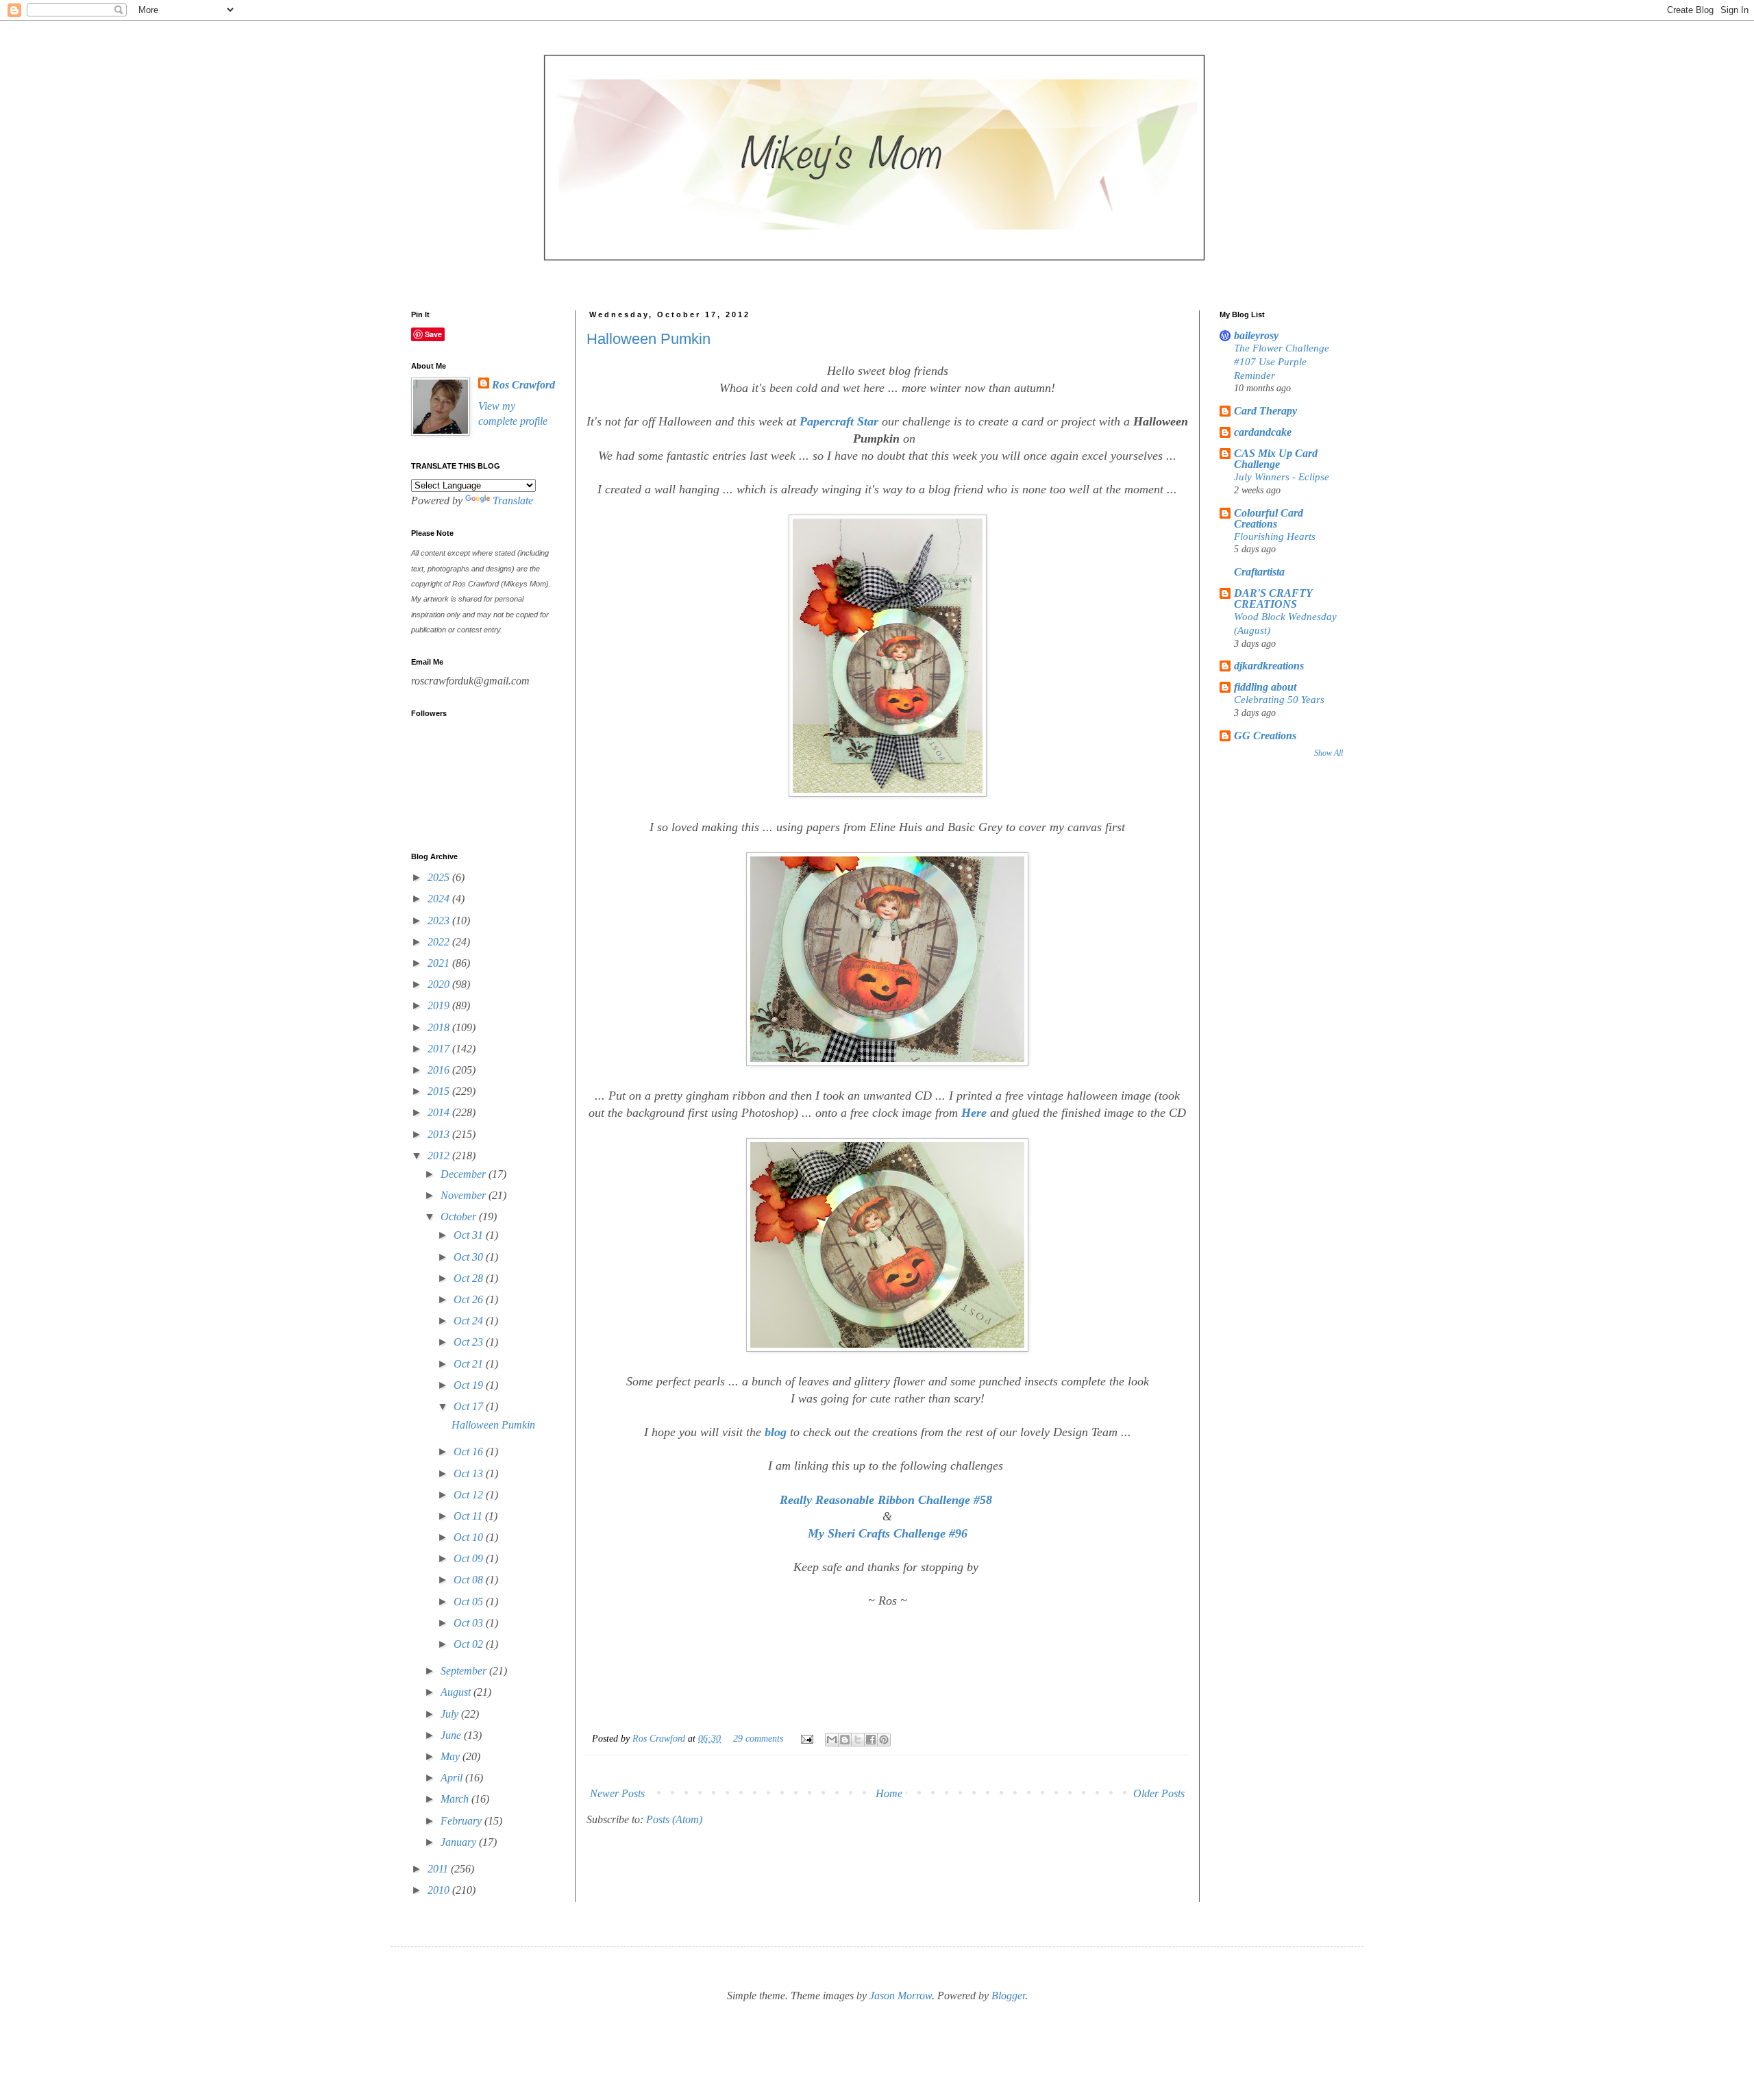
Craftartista (1259, 572)
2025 (440, 877)
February (462, 1821)
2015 (440, 1091)
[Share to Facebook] (871, 1740)
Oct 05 (470, 1602)
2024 (440, 899)
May (452, 1756)
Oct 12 (470, 1495)
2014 (440, 1112)
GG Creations (1265, 736)
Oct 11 (469, 1516)
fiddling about (1265, 687)
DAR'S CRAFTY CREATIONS (1273, 598)
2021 (440, 963)
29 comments (758, 1738)
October (460, 1216)
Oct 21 (470, 1364)
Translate (513, 501)
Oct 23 (470, 1342)
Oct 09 (470, 1558)
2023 (440, 921)
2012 (440, 1156)
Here (974, 1113)
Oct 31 (470, 1235)
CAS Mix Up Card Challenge (1276, 459)
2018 (440, 1027)
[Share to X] (858, 1740)
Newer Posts (617, 1793)
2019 (440, 1005)
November (465, 1195)
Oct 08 (470, 1580)
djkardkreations (1269, 666)
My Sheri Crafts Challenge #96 (888, 1533)
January (460, 1842)
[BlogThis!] (845, 1740)
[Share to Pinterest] (884, 1740)
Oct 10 (470, 1537)
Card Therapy (1265, 411)
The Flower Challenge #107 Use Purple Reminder (1282, 361)
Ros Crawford (660, 1738)
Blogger (1008, 1996)
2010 (440, 1890)
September (465, 1671)
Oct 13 (470, 1473)
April (453, 1778)
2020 (440, 984)
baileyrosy (1256, 335)
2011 (439, 1869)
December (465, 1174)
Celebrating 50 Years (1279, 699)
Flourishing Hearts (1275, 536)
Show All (1329, 753)
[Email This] (832, 1740)
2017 (440, 1049)
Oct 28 (470, 1278)
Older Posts (1159, 1793)
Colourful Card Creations (1269, 518)
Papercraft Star (839, 421)
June (452, 1735)
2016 (440, 1070)
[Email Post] (806, 1738)
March (456, 1799)
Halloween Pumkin (649, 339)
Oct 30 (470, 1257)
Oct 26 (470, 1299)
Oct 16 (470, 1452)
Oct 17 (470, 1406)
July (451, 1714)
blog (776, 1432)
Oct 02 (470, 1644)
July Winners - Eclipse (1282, 477)
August (457, 1692)
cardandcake (1263, 432)
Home (889, 1793)
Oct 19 (470, 1385)
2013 (440, 1134)
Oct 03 (470, 1623)
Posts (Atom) (674, 1819)
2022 (440, 942)
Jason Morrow (901, 1996)
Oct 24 (470, 1321)
